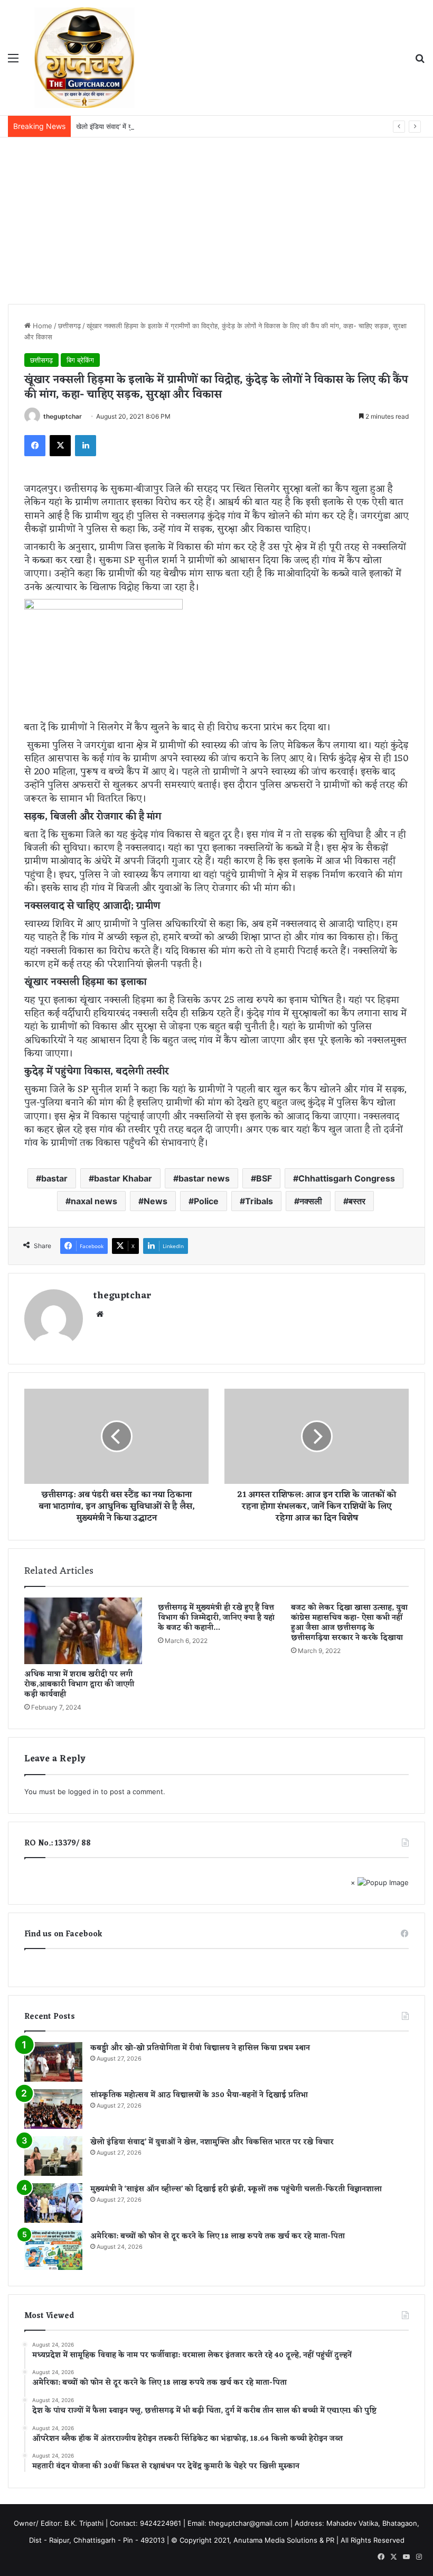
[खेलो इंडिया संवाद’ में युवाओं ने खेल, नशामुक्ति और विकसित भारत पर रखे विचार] (53, 2156)
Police (206, 1201)
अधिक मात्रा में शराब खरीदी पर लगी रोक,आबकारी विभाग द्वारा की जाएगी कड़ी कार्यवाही (79, 1684)
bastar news (204, 1178)
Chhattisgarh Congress (347, 1178)
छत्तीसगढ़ (69, 326)
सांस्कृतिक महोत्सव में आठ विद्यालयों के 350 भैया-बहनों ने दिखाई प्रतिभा (199, 2095)
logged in (83, 1792)
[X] (60, 446)
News (156, 1201)
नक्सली (311, 1201)
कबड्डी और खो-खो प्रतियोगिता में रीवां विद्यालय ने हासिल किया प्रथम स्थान (200, 2048)
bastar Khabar (123, 1178)
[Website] (100, 1314)
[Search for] (420, 62)
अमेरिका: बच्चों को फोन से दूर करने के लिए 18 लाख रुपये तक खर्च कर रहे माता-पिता (218, 2236)
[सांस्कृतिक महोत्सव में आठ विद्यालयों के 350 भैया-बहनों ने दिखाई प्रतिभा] (53, 2109)
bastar (54, 1178)
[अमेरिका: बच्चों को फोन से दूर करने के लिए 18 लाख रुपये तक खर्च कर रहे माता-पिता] (53, 2250)
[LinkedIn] (86, 446)
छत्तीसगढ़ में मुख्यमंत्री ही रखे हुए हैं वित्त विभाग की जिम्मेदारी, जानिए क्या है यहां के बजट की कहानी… (216, 1618)
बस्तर (357, 1201)
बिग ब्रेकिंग (80, 360)
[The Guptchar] (84, 58)
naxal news (94, 1201)
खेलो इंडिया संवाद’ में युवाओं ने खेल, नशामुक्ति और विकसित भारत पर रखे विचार (173, 126)
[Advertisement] (216, 217)
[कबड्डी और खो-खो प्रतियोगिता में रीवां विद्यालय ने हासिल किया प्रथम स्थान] (53, 2062)
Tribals (259, 1201)
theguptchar (63, 416)
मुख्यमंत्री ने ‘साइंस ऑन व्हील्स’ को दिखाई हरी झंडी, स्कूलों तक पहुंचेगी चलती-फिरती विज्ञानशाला (236, 2189)
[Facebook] (35, 446)
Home (41, 326)
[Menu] (13, 62)
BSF (264, 1178)
